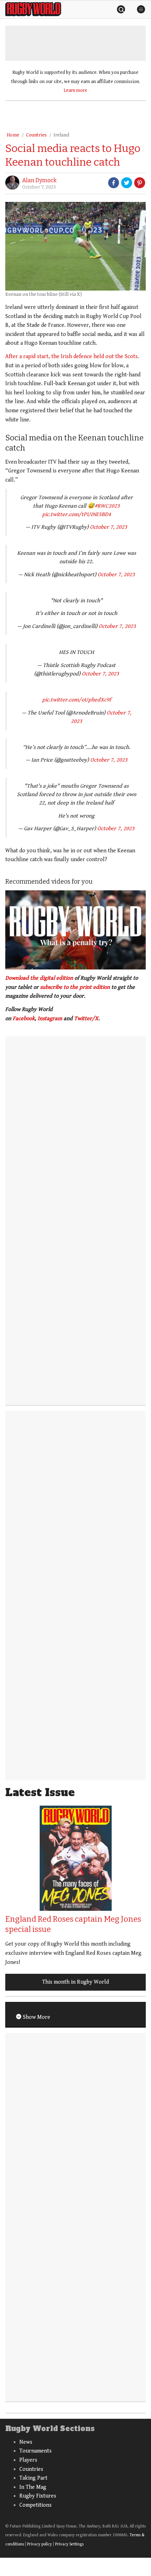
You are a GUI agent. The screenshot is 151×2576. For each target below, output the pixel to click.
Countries (36, 135)
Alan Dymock (39, 180)
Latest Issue (40, 1792)
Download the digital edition (39, 978)
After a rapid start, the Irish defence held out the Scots (71, 357)
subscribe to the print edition (75, 987)
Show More (36, 2017)
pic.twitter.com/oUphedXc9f (77, 700)
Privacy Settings (69, 2544)
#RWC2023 (107, 506)
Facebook (24, 1019)
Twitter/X (86, 1019)
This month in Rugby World (75, 1982)
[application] (75, 930)
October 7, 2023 (109, 527)
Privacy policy (40, 2544)
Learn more (75, 90)
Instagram (50, 1019)
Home (13, 135)
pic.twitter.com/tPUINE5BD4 (77, 514)
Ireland (61, 135)
